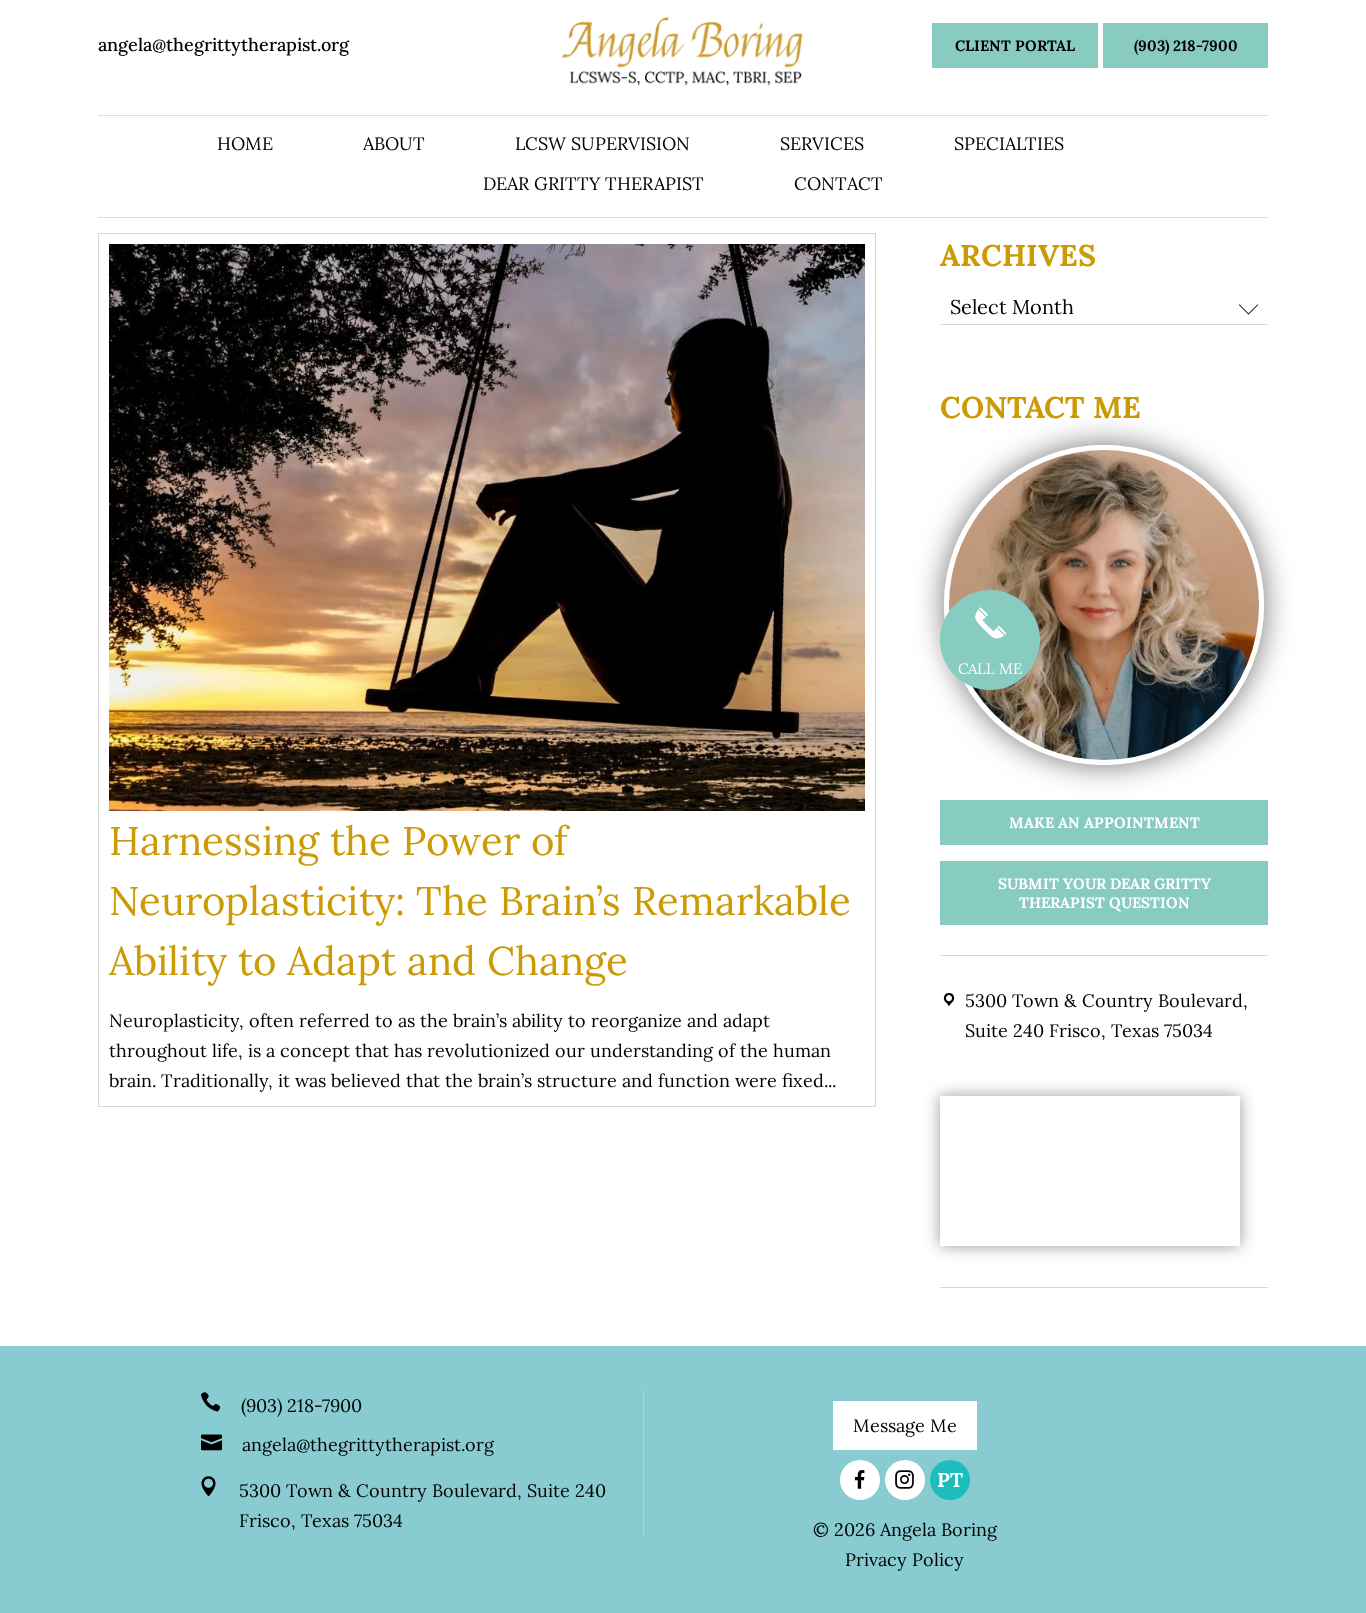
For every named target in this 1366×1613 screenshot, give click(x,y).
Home (245, 146)
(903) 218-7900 (1186, 45)
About (394, 146)
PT (950, 1479)
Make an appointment (1104, 822)
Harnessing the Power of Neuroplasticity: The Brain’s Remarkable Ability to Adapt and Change (480, 900)
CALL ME (990, 668)
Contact (838, 186)
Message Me (905, 1425)
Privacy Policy (904, 1559)
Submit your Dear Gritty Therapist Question (1104, 893)
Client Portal (1015, 45)
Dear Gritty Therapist (593, 186)
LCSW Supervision (602, 146)
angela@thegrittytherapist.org (223, 44)
